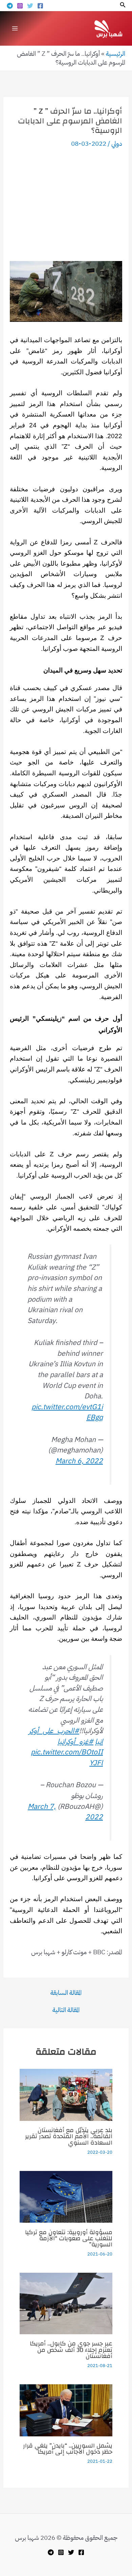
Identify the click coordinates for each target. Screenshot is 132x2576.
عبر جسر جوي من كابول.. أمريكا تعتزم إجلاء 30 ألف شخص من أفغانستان (71, 2350)
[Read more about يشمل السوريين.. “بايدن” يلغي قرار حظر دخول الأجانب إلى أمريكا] (66, 2410)
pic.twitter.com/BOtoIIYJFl (67, 1757)
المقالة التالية (66, 2010)
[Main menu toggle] (15, 28)
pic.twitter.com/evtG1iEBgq (67, 1412)
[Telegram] (10, 6)
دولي (117, 144)
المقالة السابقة (66, 1993)
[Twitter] (30, 6)
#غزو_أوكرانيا (75, 1742)
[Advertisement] (66, 205)
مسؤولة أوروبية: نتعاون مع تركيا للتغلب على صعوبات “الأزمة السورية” (69, 2238)
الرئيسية (116, 54)
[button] (122, 5)
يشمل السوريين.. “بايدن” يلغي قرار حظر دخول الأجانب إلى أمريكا (68, 2449)
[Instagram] (20, 6)
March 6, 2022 (79, 1461)
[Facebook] (40, 6)
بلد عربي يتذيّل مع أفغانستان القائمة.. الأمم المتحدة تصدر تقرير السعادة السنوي (69, 2136)
